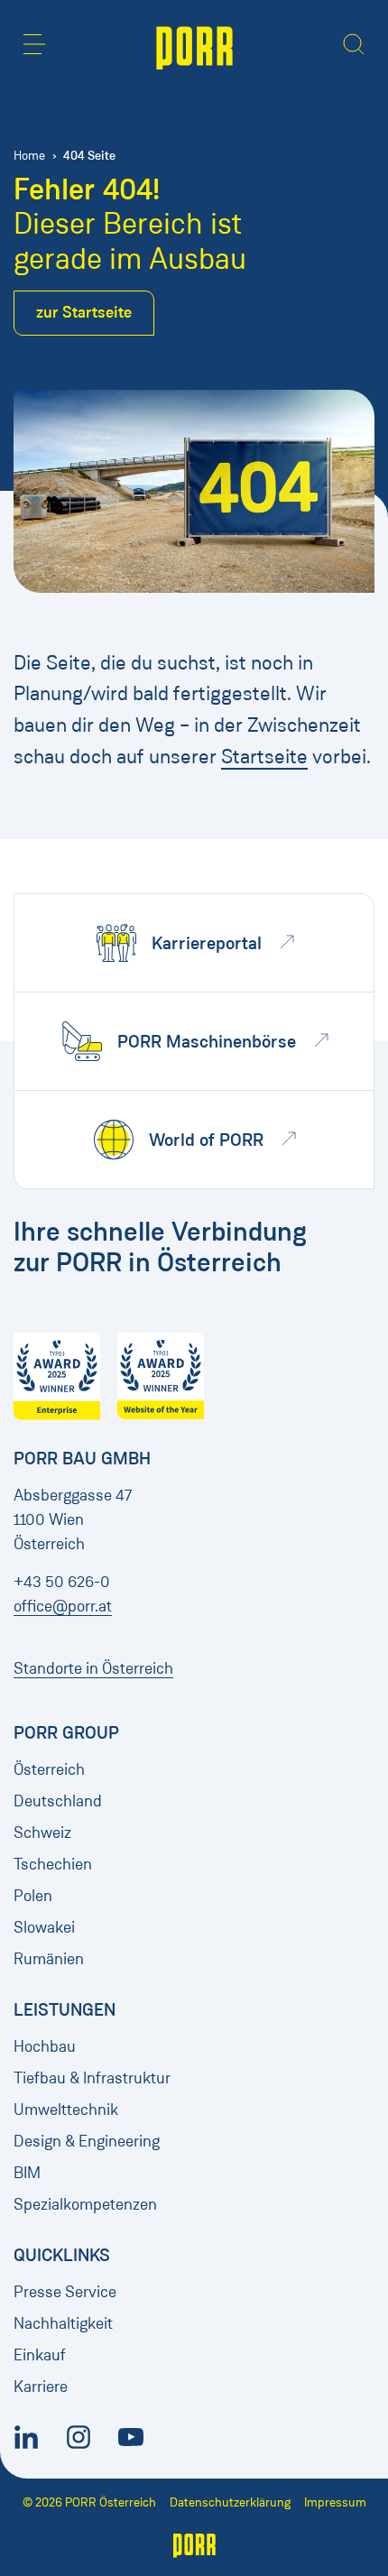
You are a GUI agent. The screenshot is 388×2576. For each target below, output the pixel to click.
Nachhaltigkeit (63, 2323)
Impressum (335, 2502)
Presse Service (65, 2292)
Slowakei (44, 1927)
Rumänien (49, 1959)
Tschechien (53, 1864)
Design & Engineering (87, 2141)
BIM (27, 2173)
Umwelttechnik (66, 2110)
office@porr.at (63, 1606)
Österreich (49, 1769)
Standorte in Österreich (93, 1668)
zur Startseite (84, 312)
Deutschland (58, 1801)
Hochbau (45, 2046)
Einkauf (40, 2355)
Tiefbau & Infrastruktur (92, 2078)
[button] (34, 44)
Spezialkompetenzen (85, 2204)
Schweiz (42, 1833)
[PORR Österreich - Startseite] (194, 46)
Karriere (41, 2387)
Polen (33, 1896)
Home (29, 156)
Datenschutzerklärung (230, 2502)
